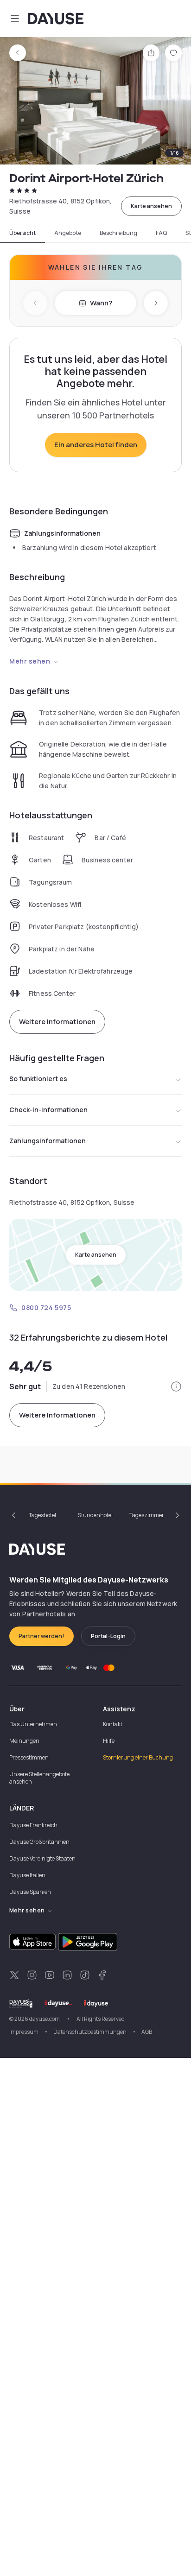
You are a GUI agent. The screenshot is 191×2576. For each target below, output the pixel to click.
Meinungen (24, 1741)
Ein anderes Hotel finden (96, 445)
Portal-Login (108, 1636)
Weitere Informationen (57, 1022)
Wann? (101, 303)
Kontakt (113, 1724)
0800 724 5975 (46, 1307)
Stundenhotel (95, 1515)
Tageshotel (42, 1515)
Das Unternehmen (33, 1724)
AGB (147, 2032)
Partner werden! (41, 1636)
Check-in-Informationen (48, 1110)
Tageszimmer (147, 1515)
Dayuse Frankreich (33, 1825)
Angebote (68, 233)
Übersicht (22, 233)
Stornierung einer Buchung (138, 1757)
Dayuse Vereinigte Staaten (42, 1858)
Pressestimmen (29, 1757)
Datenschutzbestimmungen (90, 2032)
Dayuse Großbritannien (39, 1842)
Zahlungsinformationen (48, 1141)
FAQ (161, 233)
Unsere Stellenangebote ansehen (39, 1778)
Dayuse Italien (27, 1875)
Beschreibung (118, 233)
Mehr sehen (30, 661)
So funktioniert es (38, 1079)
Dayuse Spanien (30, 1892)
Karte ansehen (151, 206)
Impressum (24, 2032)
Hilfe (109, 1741)
